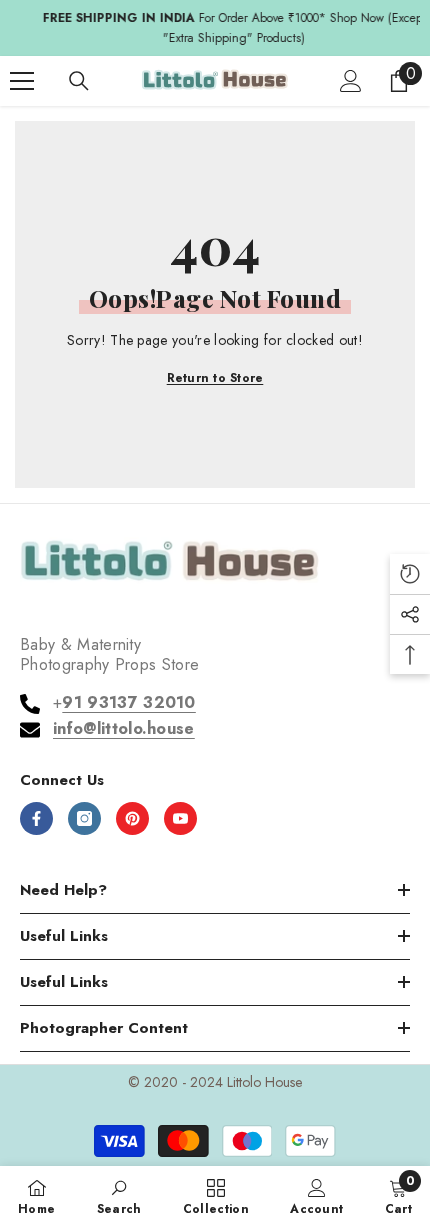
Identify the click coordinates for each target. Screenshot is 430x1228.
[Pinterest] (132, 818)
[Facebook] (36, 818)
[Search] (79, 81)
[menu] (22, 81)
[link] (119, 1196)
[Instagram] (84, 818)
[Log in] (351, 81)
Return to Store (215, 378)
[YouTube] (180, 818)
